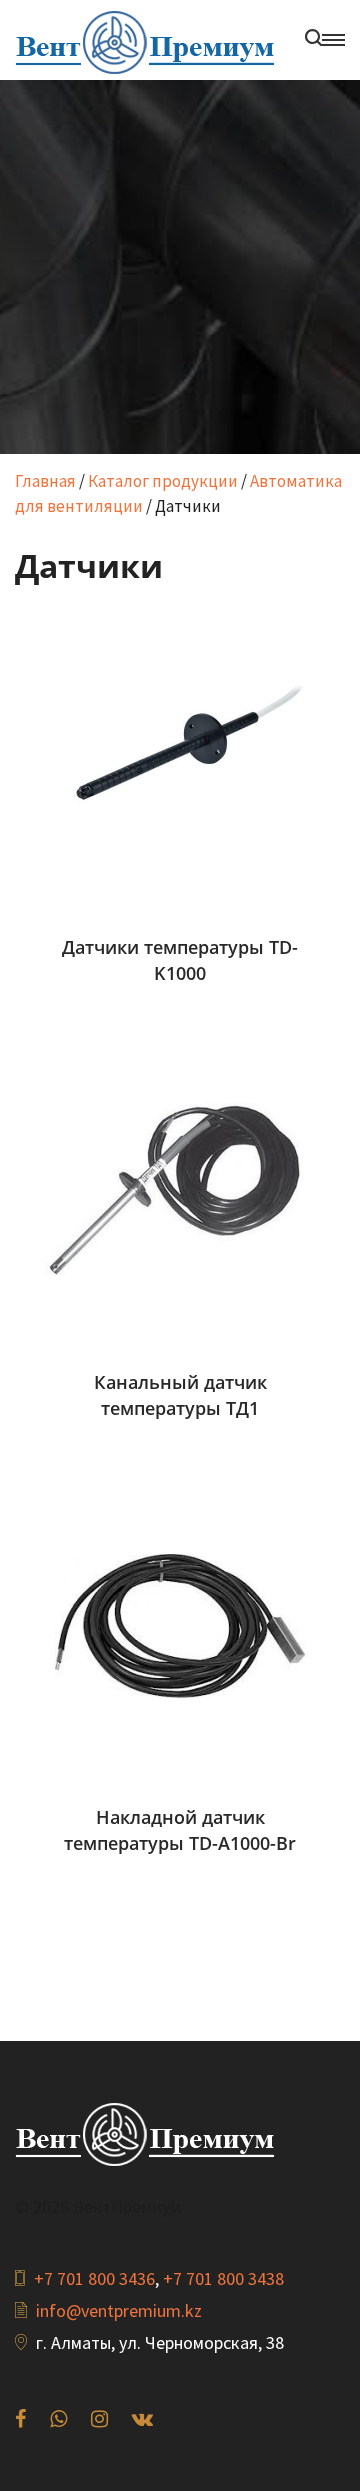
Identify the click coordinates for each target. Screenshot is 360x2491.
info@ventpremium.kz (119, 2310)
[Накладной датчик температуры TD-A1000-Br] (180, 1624)
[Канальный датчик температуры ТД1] (180, 1189)
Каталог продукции (163, 481)
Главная (45, 481)
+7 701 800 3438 (223, 2278)
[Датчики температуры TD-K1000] (180, 754)
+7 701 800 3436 (94, 2278)
